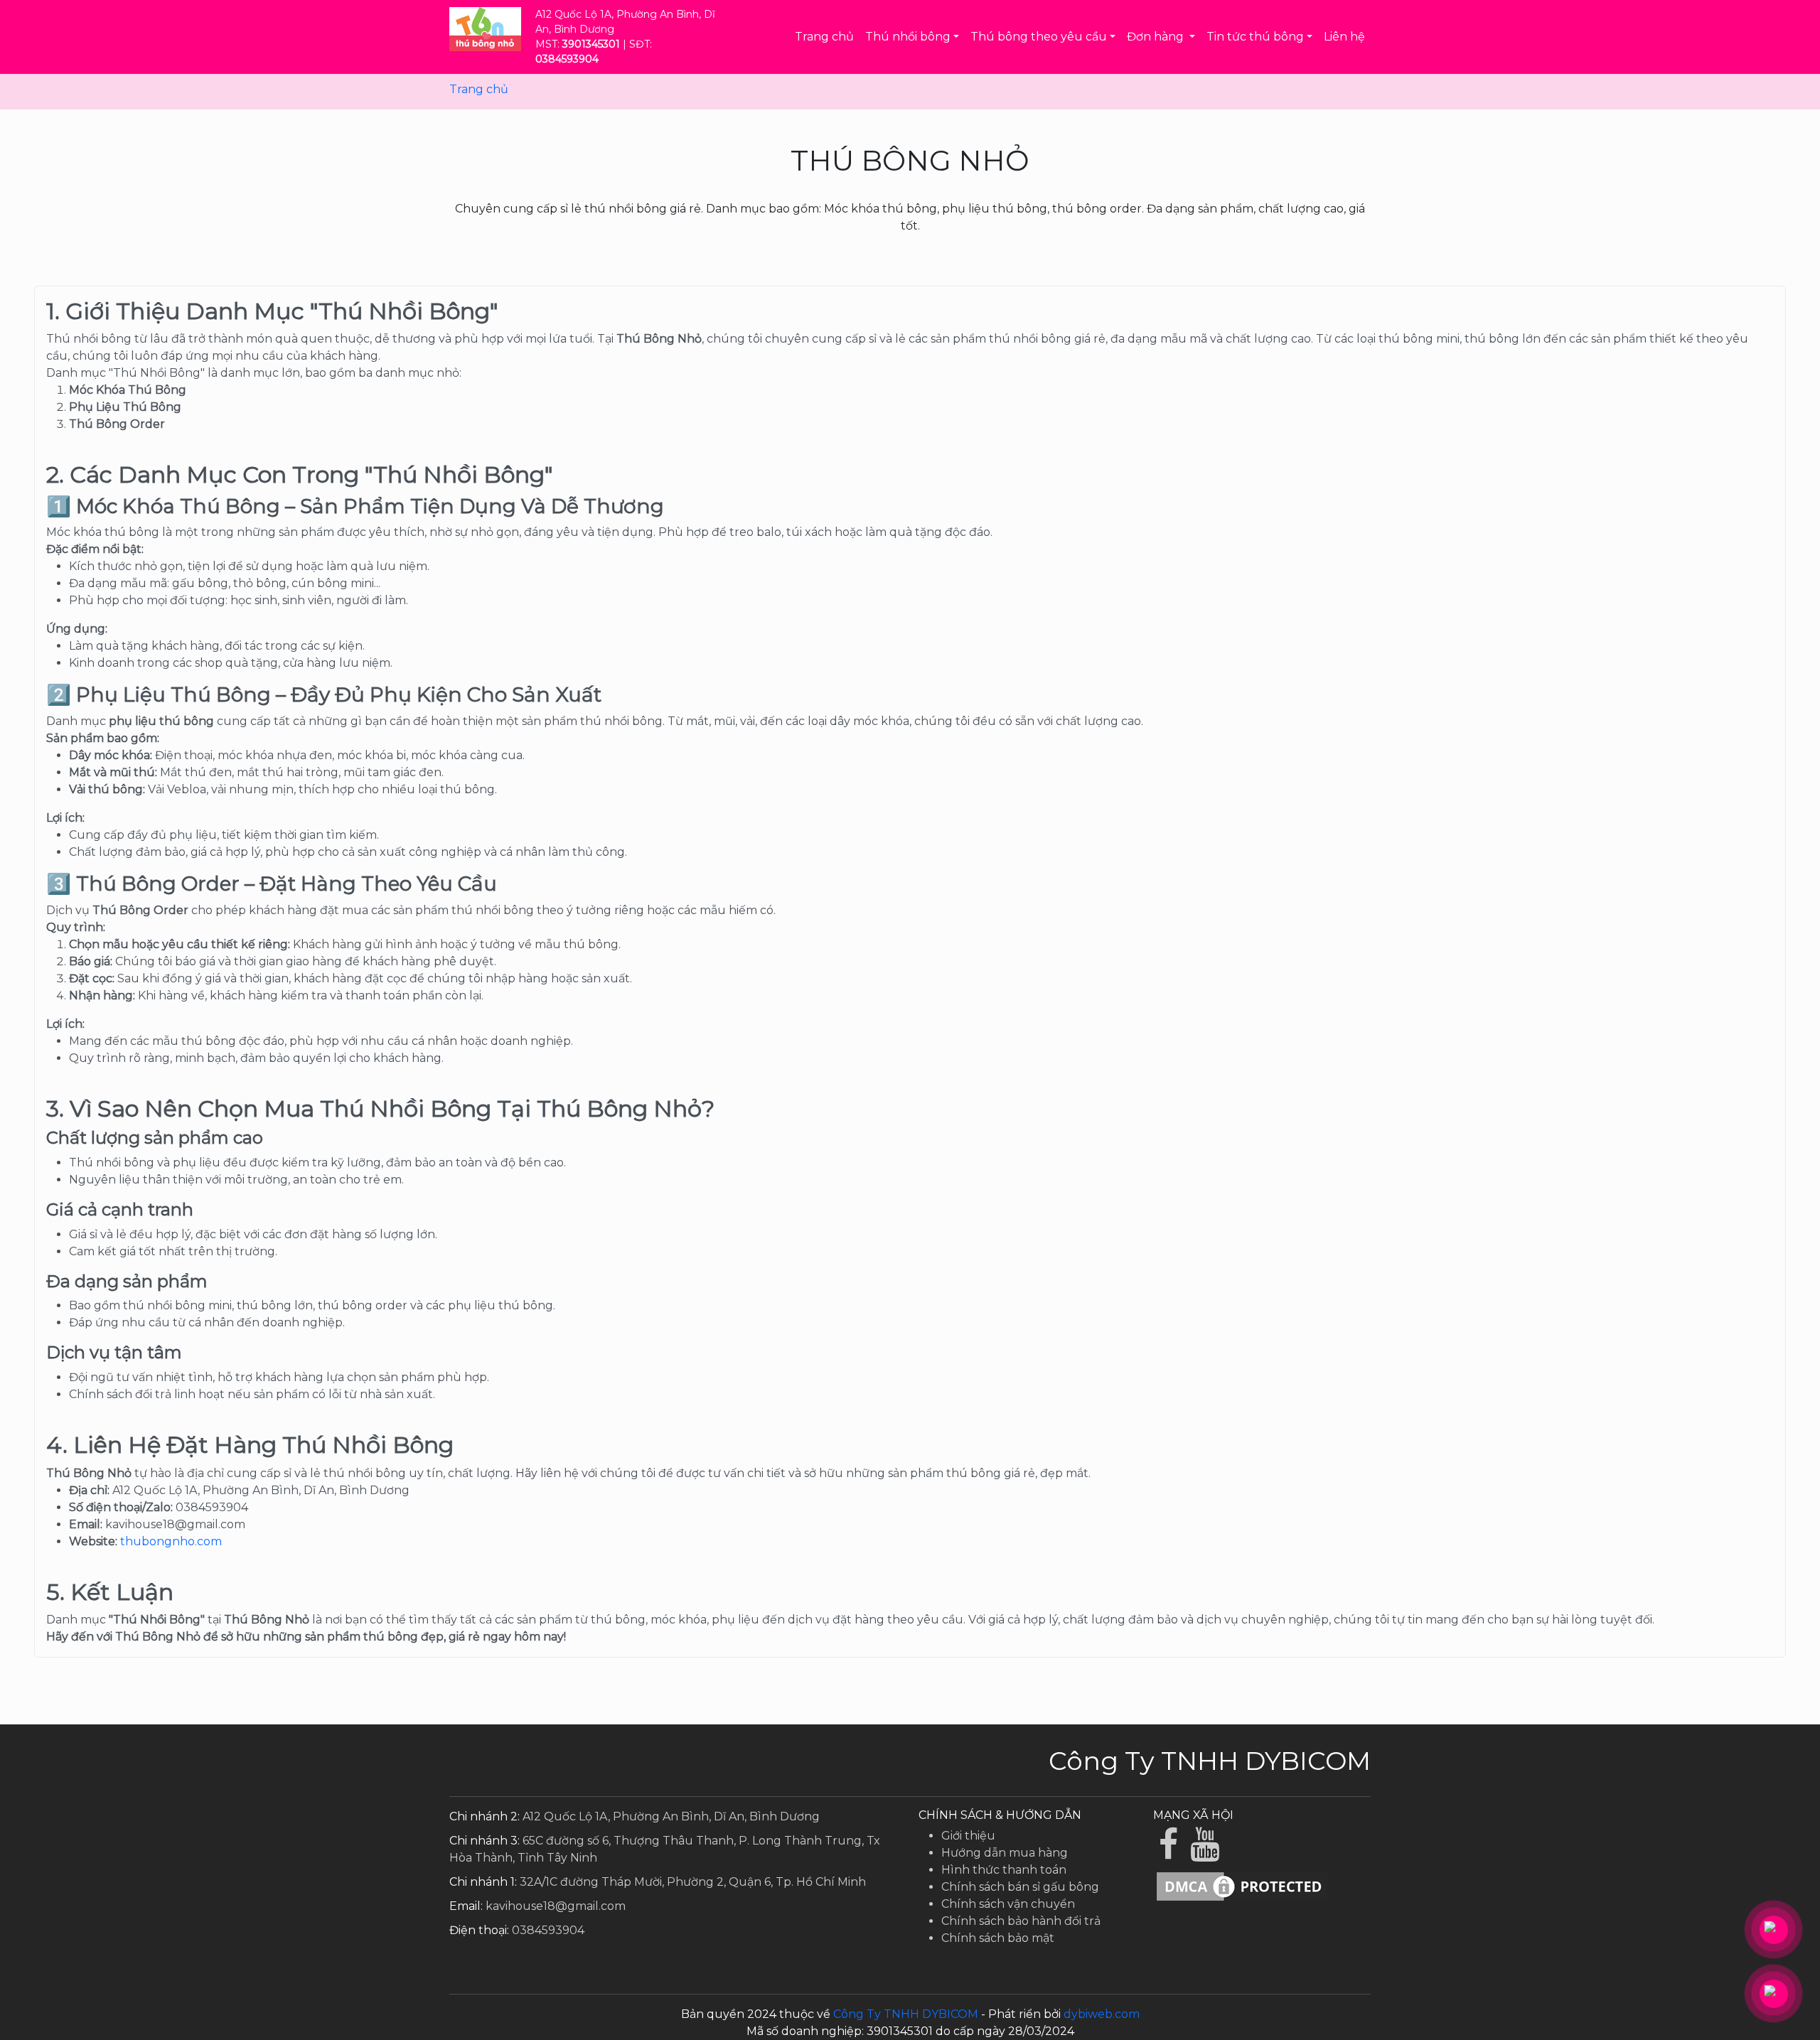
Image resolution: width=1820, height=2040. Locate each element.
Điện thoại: (479, 1930)
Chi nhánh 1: (483, 1882)
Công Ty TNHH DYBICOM (906, 2014)
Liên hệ (1344, 37)
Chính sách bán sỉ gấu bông (1020, 1887)
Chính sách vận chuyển (1008, 1904)
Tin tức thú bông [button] (1255, 37)
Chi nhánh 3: (485, 1841)
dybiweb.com (1102, 2014)
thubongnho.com (171, 1541)
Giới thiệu (968, 1836)
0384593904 (548, 1930)
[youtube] (1206, 1853)
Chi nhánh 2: (485, 1816)
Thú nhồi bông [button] (908, 37)
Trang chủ (824, 37)
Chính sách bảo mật (998, 1938)
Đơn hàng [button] (1157, 37)
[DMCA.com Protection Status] (1242, 1886)
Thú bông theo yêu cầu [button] (1039, 37)
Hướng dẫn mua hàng (1005, 1853)
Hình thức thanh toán (1004, 1870)
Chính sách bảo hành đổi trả (1021, 1921)
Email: (466, 1906)
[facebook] (1172, 1853)
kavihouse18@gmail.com (556, 1906)
